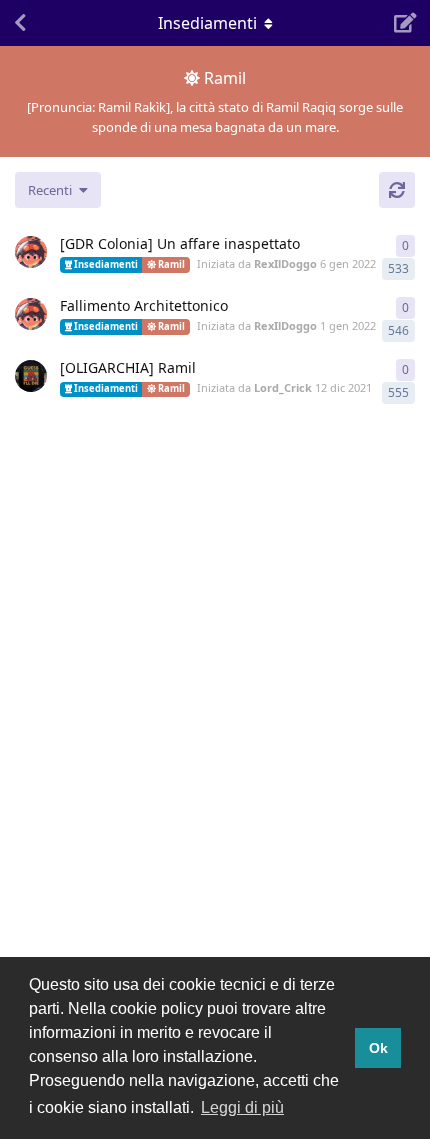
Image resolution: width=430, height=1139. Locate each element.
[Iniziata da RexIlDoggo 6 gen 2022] (31, 252)
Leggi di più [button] (242, 1107)
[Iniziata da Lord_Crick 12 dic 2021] (31, 376)
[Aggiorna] (397, 190)
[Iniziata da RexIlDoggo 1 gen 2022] (31, 314)
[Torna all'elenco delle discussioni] (20, 23)
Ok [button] (378, 1048)
